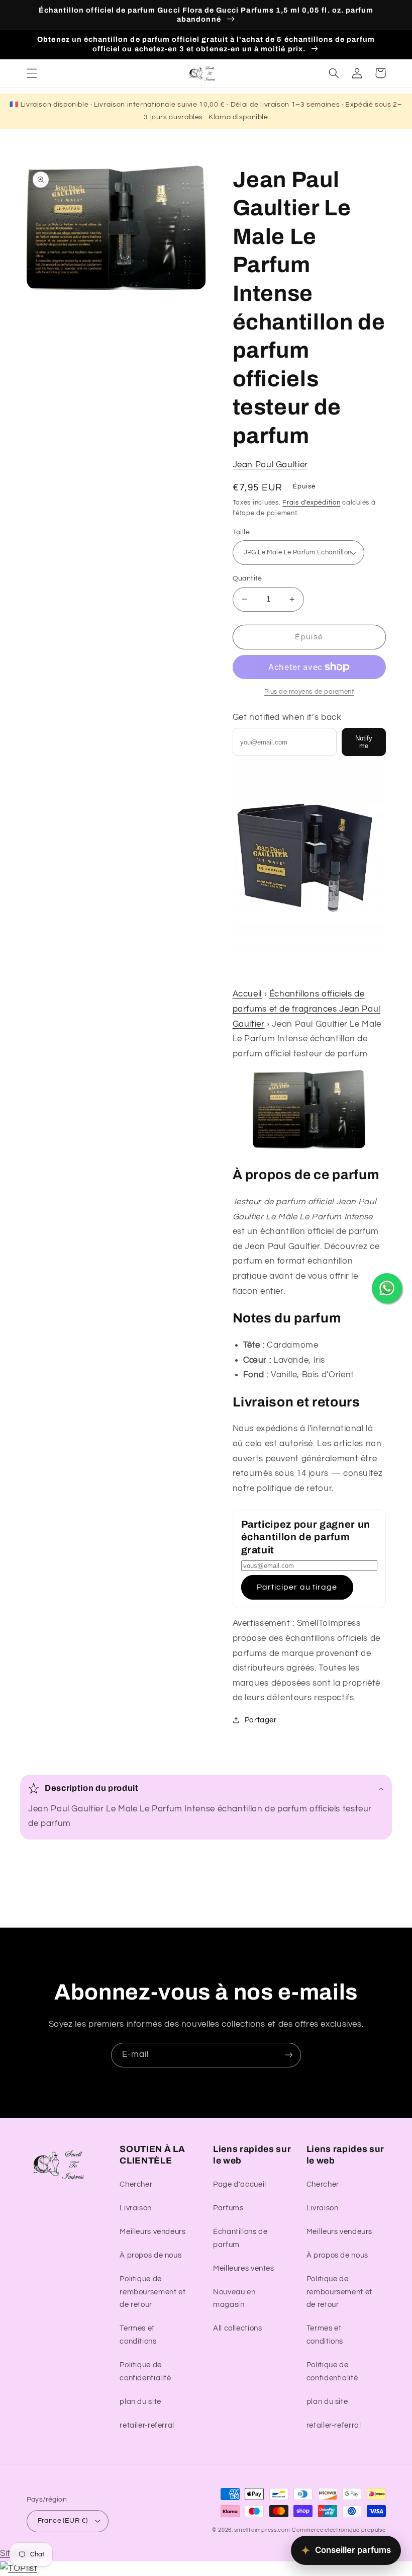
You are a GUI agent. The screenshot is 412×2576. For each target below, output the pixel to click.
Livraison (136, 2208)
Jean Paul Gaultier (270, 465)
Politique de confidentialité (145, 2372)
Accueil (247, 994)
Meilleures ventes (244, 2268)
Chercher (136, 2184)
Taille (241, 532)
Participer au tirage (297, 1587)
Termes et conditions (138, 2335)
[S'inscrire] (289, 2055)
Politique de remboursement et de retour (152, 2292)
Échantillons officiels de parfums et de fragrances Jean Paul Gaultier (306, 1009)
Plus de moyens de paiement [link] (309, 692)
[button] (32, 73)
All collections (237, 2328)
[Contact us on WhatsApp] (387, 1288)
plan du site (140, 2402)
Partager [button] (261, 1720)
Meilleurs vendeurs (152, 2232)
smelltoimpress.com (262, 2530)
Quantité (247, 578)
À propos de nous (150, 2255)
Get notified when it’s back (287, 717)
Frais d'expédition (311, 503)
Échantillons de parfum (240, 2238)
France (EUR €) (63, 2521)
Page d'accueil (240, 2184)
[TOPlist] (19, 2568)
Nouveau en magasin (234, 2299)
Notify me (364, 742)
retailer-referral (147, 2425)
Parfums (228, 2208)
